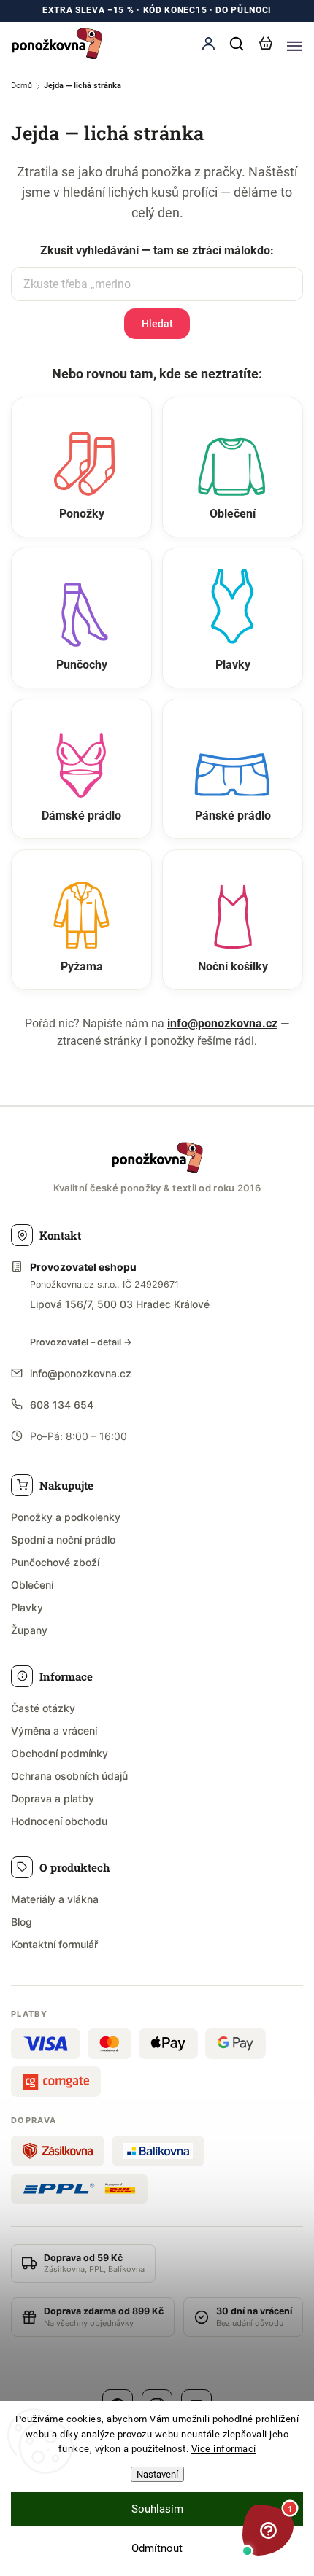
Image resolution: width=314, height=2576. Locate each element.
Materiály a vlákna (55, 1899)
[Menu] (294, 44)
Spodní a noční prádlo (63, 1540)
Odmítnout (157, 2548)
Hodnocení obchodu (59, 1821)
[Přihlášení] (208, 43)
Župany (29, 1630)
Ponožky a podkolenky (66, 1517)
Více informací (224, 2449)
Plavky (27, 1607)
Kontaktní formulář (54, 1944)
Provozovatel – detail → (81, 1342)
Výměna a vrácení (54, 1731)
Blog (22, 1922)
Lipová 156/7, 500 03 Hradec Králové (120, 1304)
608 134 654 (62, 1405)
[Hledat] (237, 44)
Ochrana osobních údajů (69, 1776)
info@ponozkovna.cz (222, 1023)
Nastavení (157, 2474)
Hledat (157, 324)
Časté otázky (43, 1708)
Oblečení (32, 1585)
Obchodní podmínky (60, 1753)
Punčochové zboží (55, 1562)
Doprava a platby (53, 1798)
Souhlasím (157, 2509)
